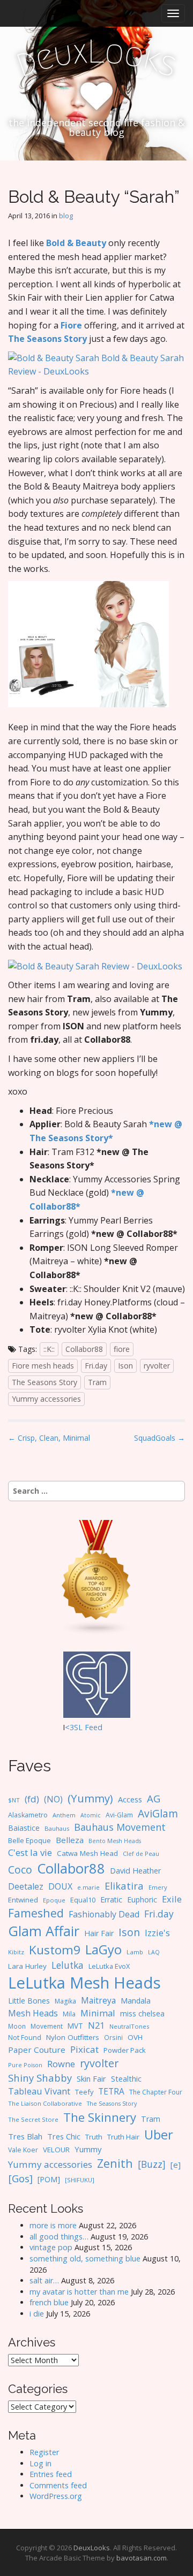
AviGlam (158, 1813)
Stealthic (126, 2078)
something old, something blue (85, 2258)
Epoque (54, 1900)
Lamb (135, 1952)
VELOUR (56, 2150)
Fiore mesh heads (43, 1366)
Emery (158, 1887)
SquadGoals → (159, 1438)
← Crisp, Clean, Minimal (49, 1438)
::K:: (49, 1349)
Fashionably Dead (104, 1914)
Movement (47, 2026)
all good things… (59, 2237)
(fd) (32, 1799)
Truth (94, 2137)
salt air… (44, 2280)
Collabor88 (84, 1349)
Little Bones (29, 2001)
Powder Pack (125, 2050)
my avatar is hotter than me (79, 2292)
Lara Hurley (27, 1966)
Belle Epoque (29, 1840)
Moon (17, 2026)
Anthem (64, 1815)
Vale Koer (23, 2150)
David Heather (135, 1871)
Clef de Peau (141, 1853)
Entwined (23, 1900)
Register (44, 2452)
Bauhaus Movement (120, 1827)
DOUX (60, 1886)
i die (37, 2314)
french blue (49, 2302)
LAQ (154, 1952)
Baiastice (24, 1828)
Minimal (98, 2013)
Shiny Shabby (40, 2078)
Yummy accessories (46, 1399)
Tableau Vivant (39, 2091)
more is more (53, 2225)
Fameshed (36, 1913)
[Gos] (20, 2178)
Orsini (113, 2037)
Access (130, 1799)
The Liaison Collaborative (45, 2103)
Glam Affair (44, 1931)
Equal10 (83, 1900)
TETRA (111, 2091)
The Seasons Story (47, 339)
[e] (176, 2165)
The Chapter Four (156, 2092)
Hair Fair (99, 1933)
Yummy (88, 2149)
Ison (125, 1366)
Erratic (111, 1899)
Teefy (84, 2092)
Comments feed (58, 2485)
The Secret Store (33, 2119)
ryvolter (157, 1366)
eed (96, 1727)
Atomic (91, 1815)
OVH (135, 2037)
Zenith (115, 2163)
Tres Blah (25, 2136)
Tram (97, 1382)
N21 (96, 2025)
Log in (40, 2463)
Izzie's (157, 1933)
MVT (75, 2026)
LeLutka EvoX (109, 1966)
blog (66, 216)
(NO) (53, 1799)
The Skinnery (100, 2117)
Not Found (25, 2038)
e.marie (88, 1887)
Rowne (61, 2064)
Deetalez (26, 1886)
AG (154, 1798)
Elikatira (124, 1886)
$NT (14, 1800)
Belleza (70, 1840)
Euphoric (142, 1899)
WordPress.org (56, 2496)
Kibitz (16, 1952)
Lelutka (68, 1965)
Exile (172, 1899)
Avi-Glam (119, 1815)
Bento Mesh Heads (115, 1841)
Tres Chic (64, 2136)
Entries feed (51, 2474)
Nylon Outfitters (73, 2037)
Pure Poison (25, 2065)
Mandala (136, 2001)
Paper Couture (37, 2050)
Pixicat (84, 2049)
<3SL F (77, 1727)
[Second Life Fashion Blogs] (96, 1577)
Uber (159, 2135)
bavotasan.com (142, 2558)
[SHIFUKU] (80, 2180)
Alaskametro (28, 1815)
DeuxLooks (92, 2548)
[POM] (49, 2179)
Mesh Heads (33, 2013)
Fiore (71, 325)
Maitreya (98, 2000)
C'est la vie (30, 1852)
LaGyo (103, 1950)
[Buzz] (152, 2164)
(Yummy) (90, 1798)
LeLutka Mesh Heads (84, 1983)
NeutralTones (129, 2026)
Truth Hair (123, 2137)
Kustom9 (55, 1950)
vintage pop (51, 2247)
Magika (65, 2001)
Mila (69, 2014)
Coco (20, 1870)
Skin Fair (91, 2078)
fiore (122, 1349)
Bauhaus (57, 1828)
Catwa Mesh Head (87, 1853)
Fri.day (96, 1366)
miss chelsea (142, 2013)
